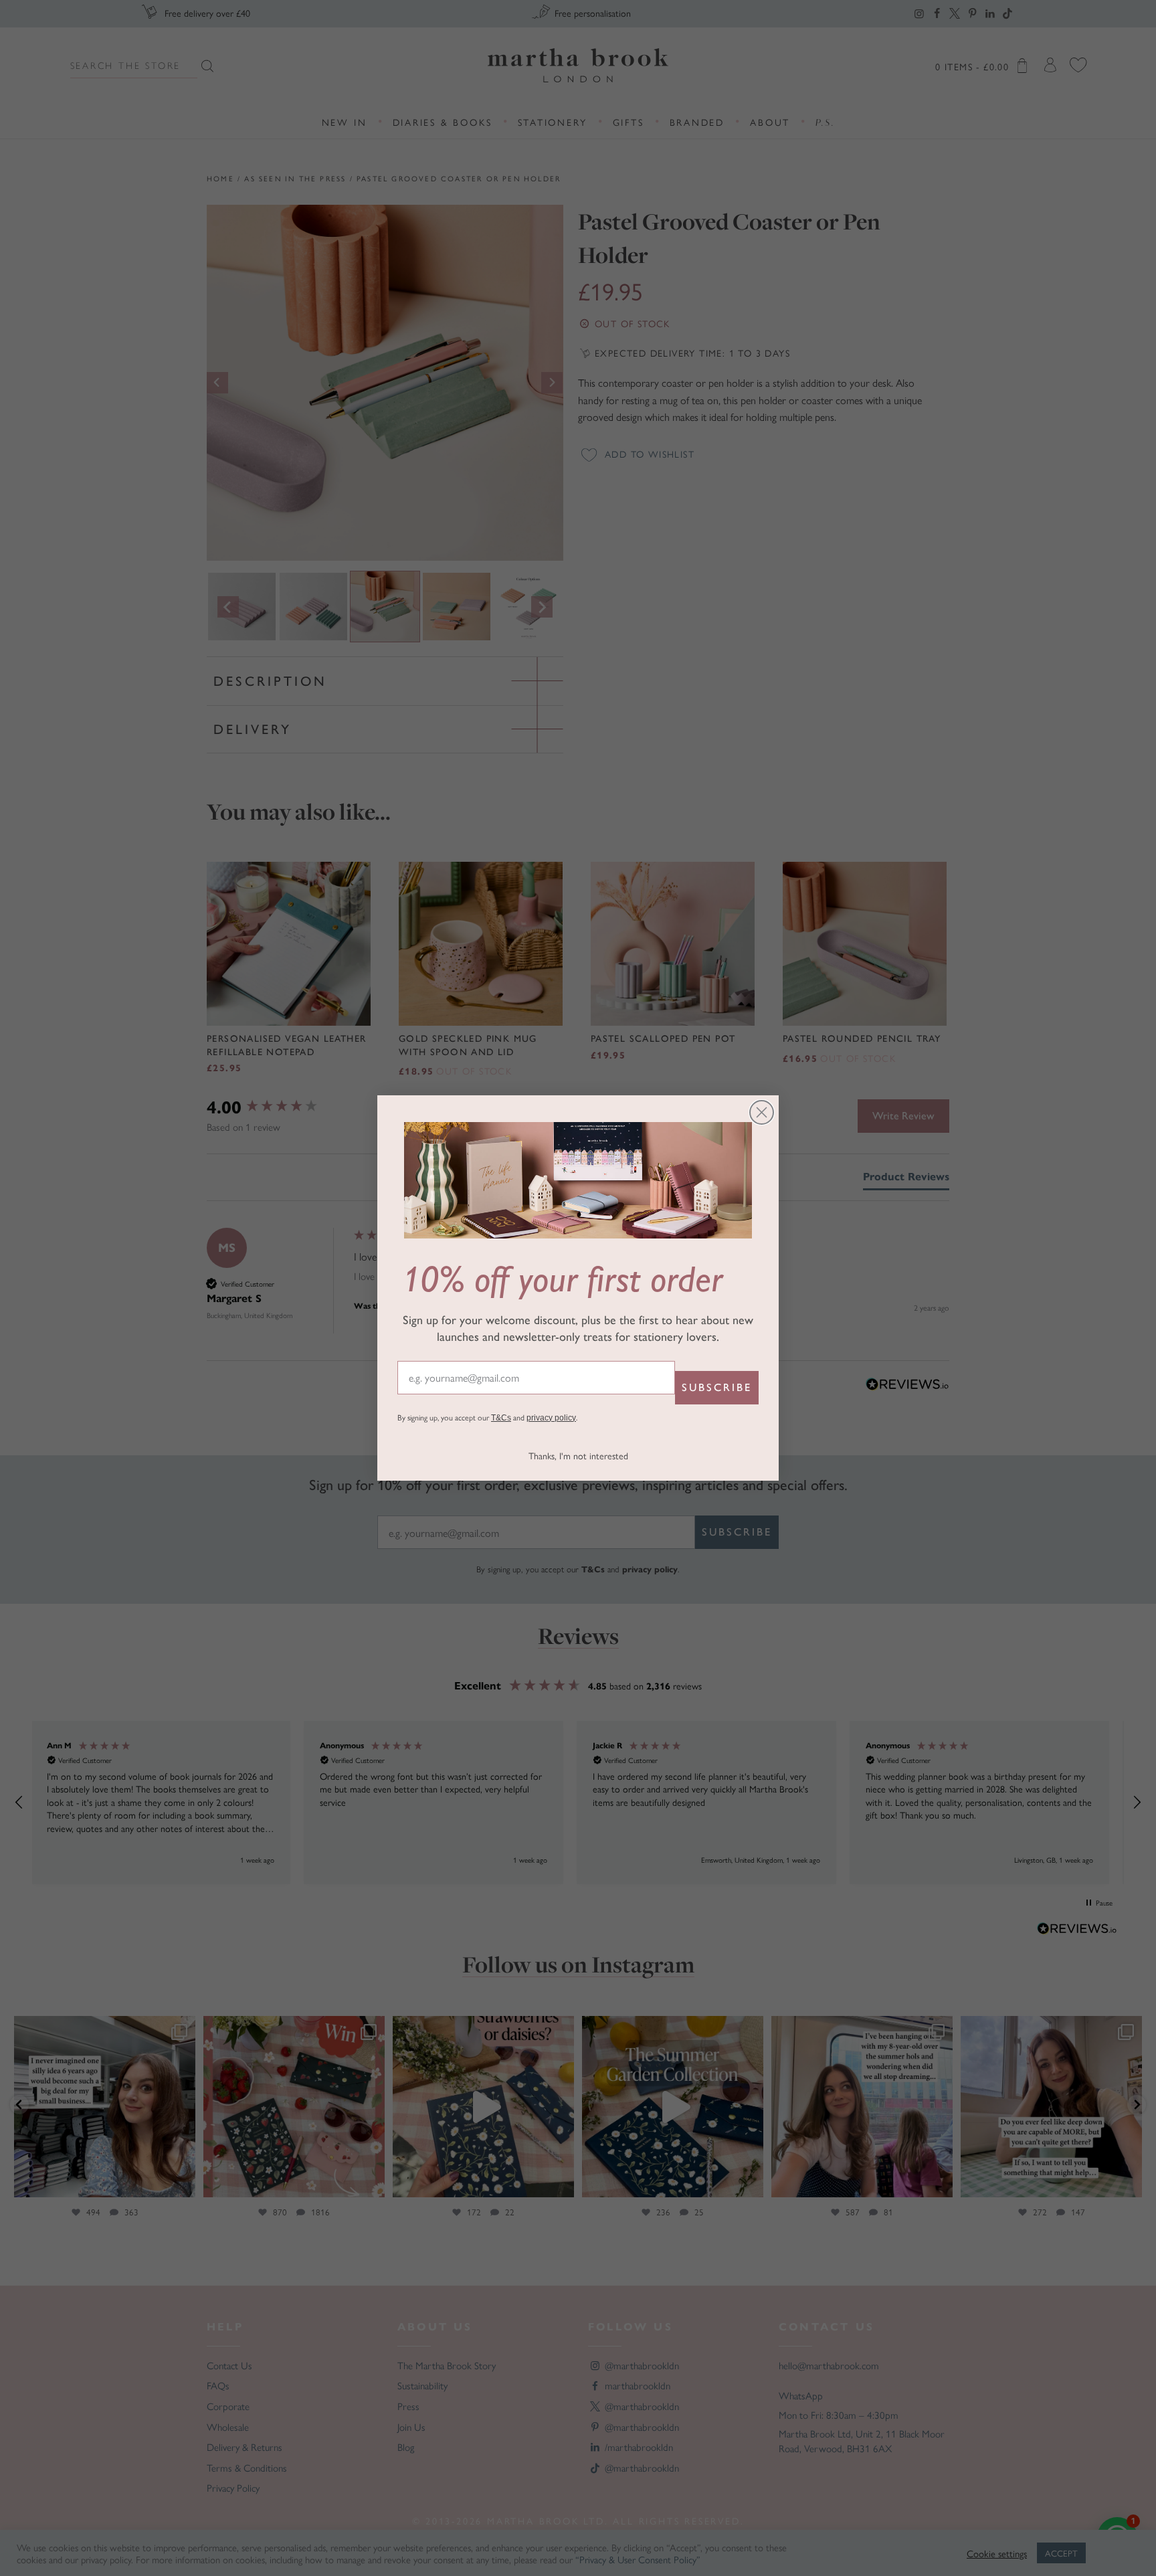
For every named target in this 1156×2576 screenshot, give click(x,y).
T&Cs (501, 1418)
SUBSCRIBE (717, 1387)
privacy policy (551, 1418)
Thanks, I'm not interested (578, 1455)
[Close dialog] (762, 1112)
